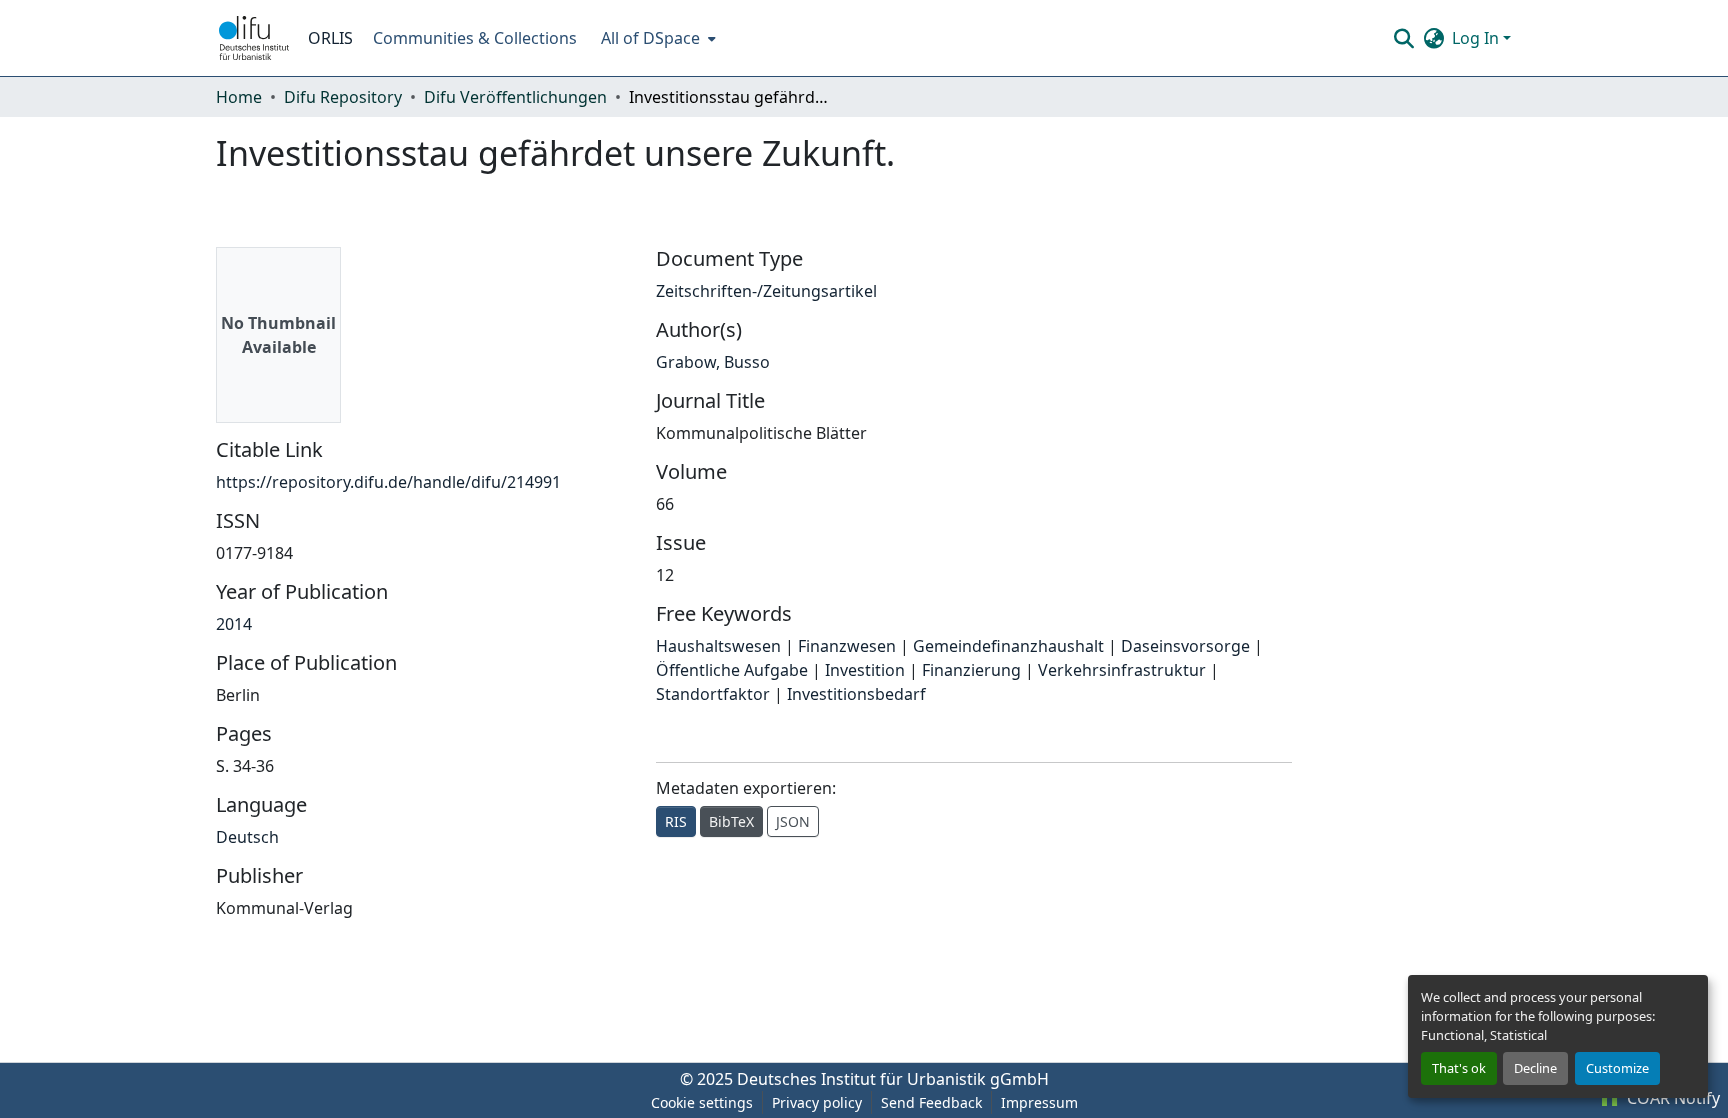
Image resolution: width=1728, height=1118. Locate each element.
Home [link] (239, 97)
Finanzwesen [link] (847, 646)
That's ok (1459, 1068)
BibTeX (731, 821)
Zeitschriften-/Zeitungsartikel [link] (766, 291)
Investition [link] (865, 670)
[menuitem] (656, 38)
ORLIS (330, 38)
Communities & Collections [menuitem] (475, 38)
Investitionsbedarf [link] (856, 694)
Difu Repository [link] (343, 97)
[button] (254, 38)
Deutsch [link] (247, 837)
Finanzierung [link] (971, 670)
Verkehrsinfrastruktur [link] (1122, 670)
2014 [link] (234, 624)
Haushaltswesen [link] (718, 646)
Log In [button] (1477, 38)
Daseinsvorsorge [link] (1185, 646)
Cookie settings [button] (702, 1102)
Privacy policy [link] (817, 1102)
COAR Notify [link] (1671, 1098)
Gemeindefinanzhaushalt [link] (1008, 646)
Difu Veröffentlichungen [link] (515, 97)
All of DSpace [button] (650, 38)
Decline (1535, 1068)
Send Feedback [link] (931, 1102)
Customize (1617, 1068)
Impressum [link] (1039, 1102)
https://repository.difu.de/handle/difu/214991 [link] (388, 482)
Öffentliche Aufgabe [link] (732, 670)
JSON (793, 821)
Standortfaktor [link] (713, 694)
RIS (676, 821)
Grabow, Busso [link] (713, 362)
